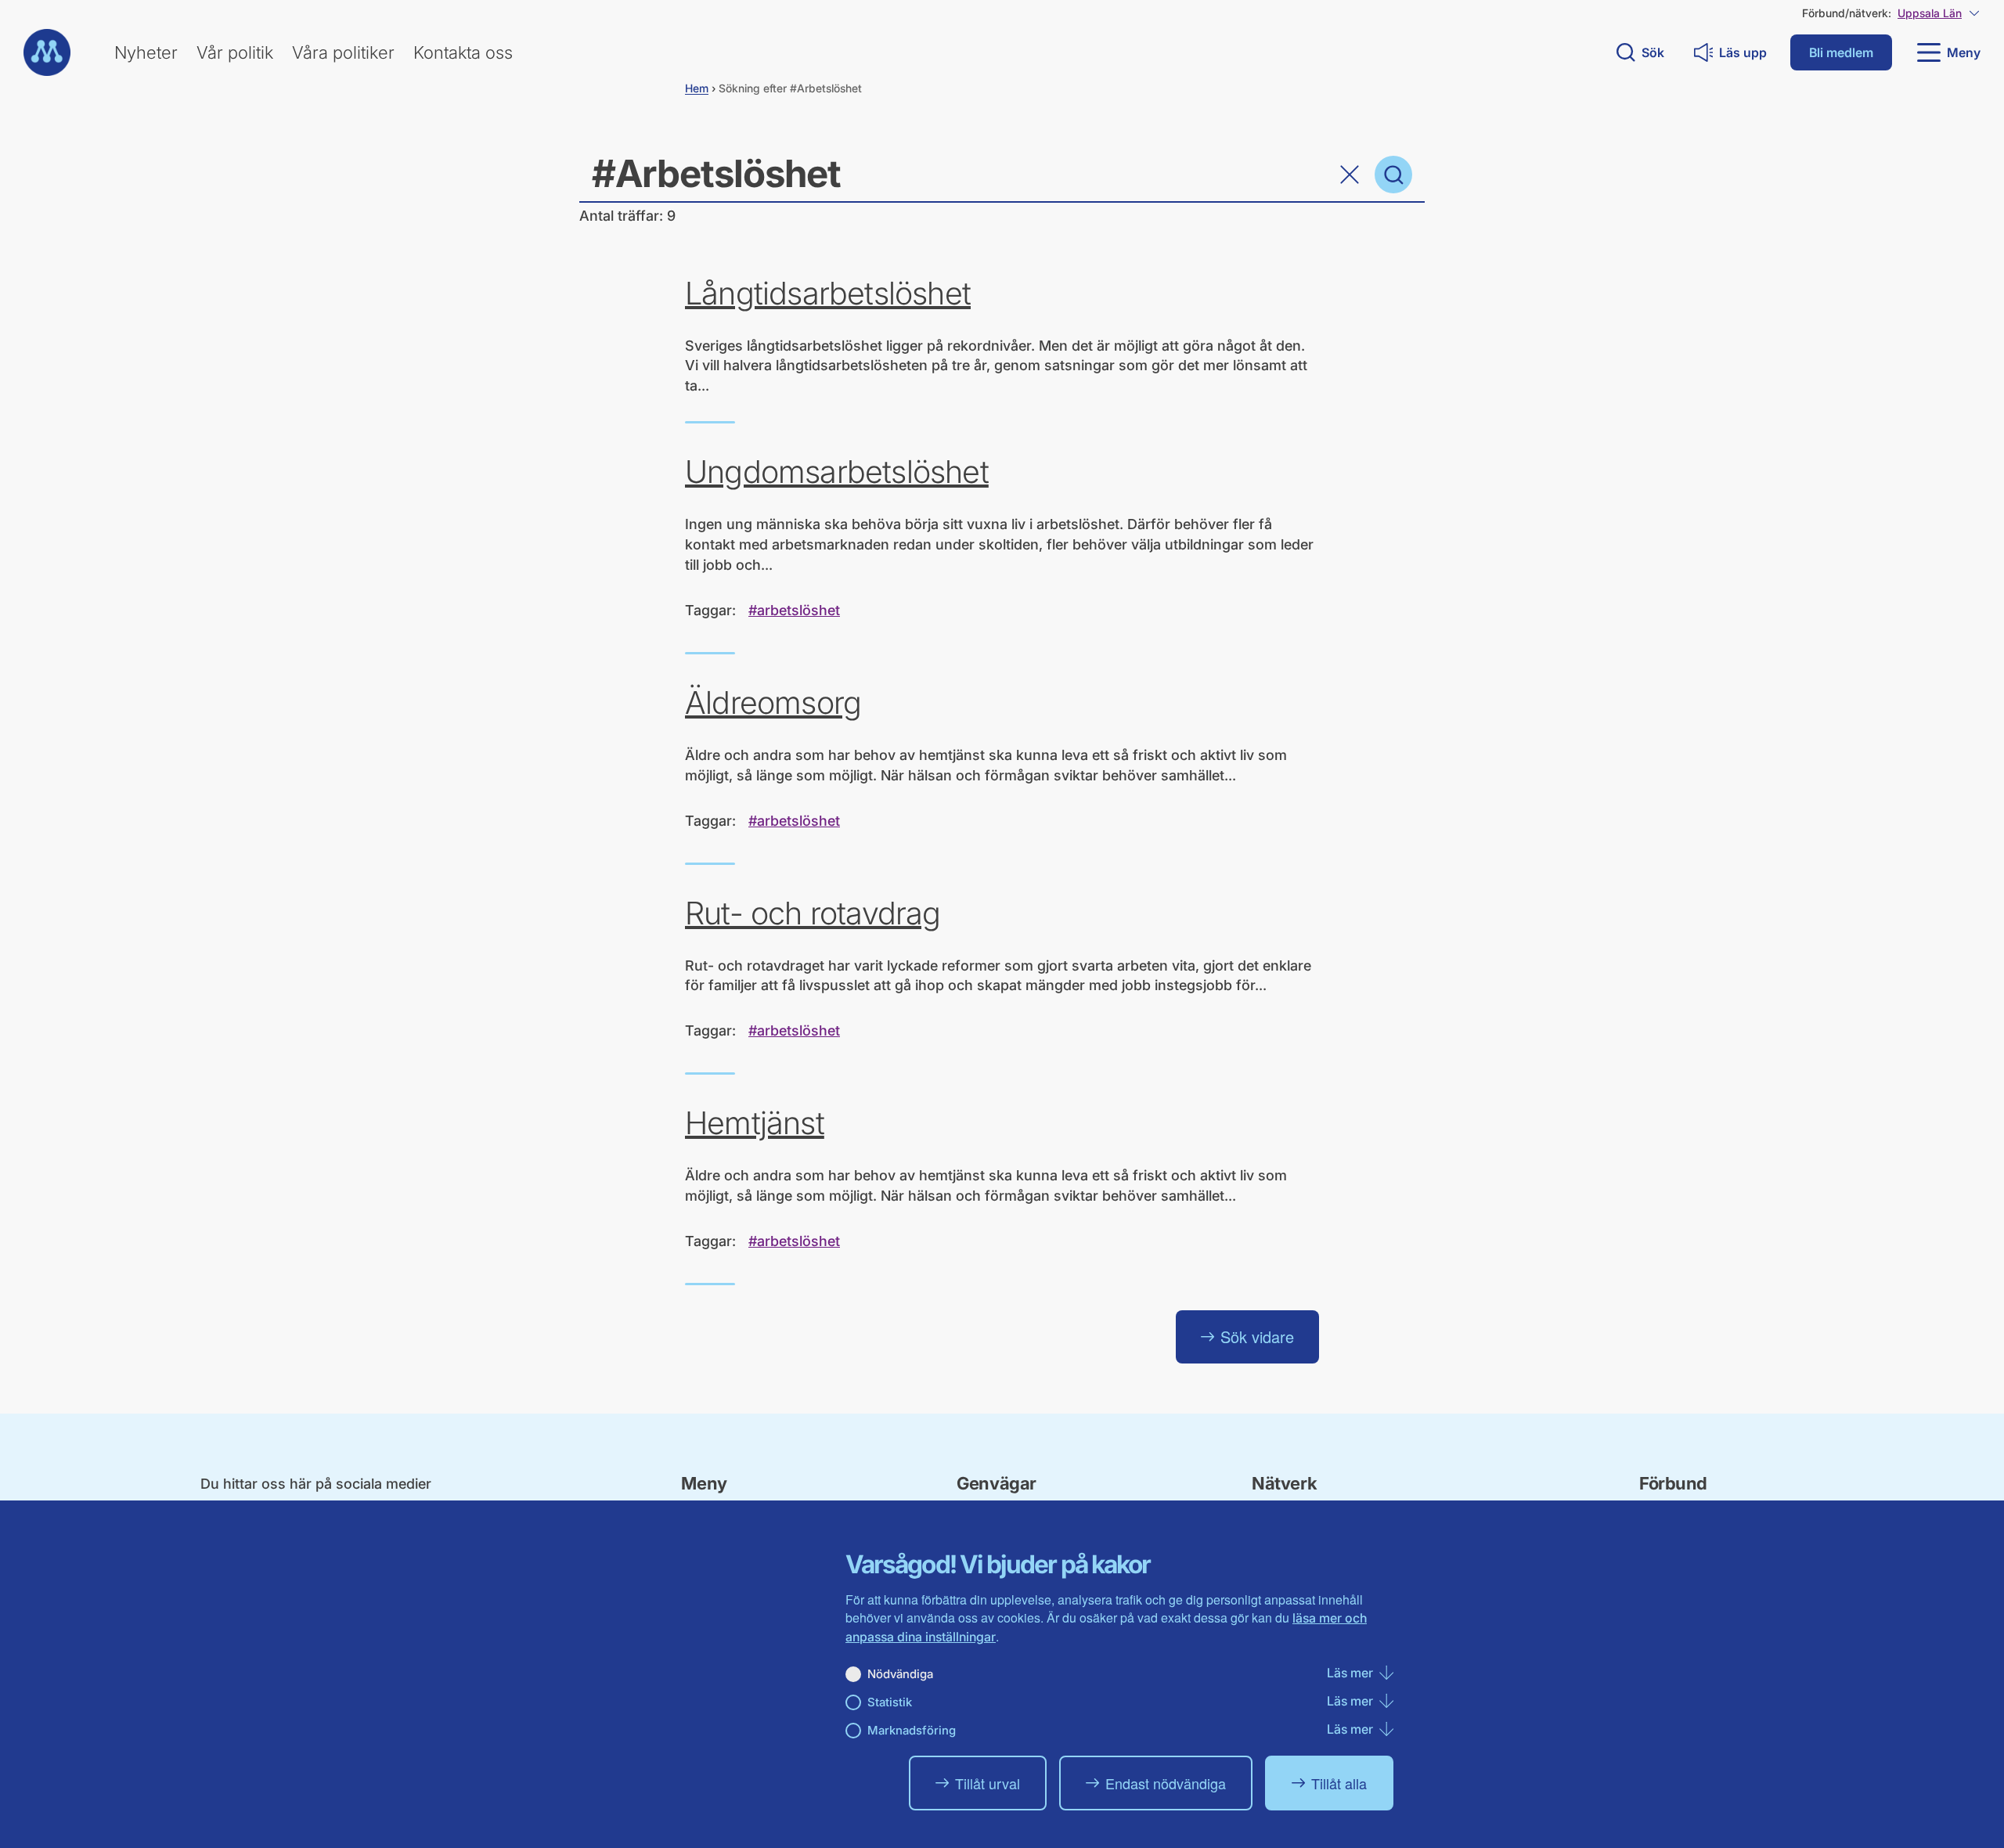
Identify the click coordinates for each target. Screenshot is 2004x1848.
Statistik (890, 1702)
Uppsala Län (1930, 13)
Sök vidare (1257, 1336)
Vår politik (235, 52)
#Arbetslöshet (794, 610)
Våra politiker (343, 52)
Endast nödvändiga (1166, 1783)
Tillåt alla (1339, 1783)
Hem (697, 88)
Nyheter (146, 52)
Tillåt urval (988, 1783)
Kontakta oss (463, 52)
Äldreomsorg (773, 703)
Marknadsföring (912, 1730)
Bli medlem (1841, 52)
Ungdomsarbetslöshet (837, 472)
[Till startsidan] (47, 52)
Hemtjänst (755, 1123)
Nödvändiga (900, 1674)
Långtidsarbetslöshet (828, 294)
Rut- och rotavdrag (813, 913)
